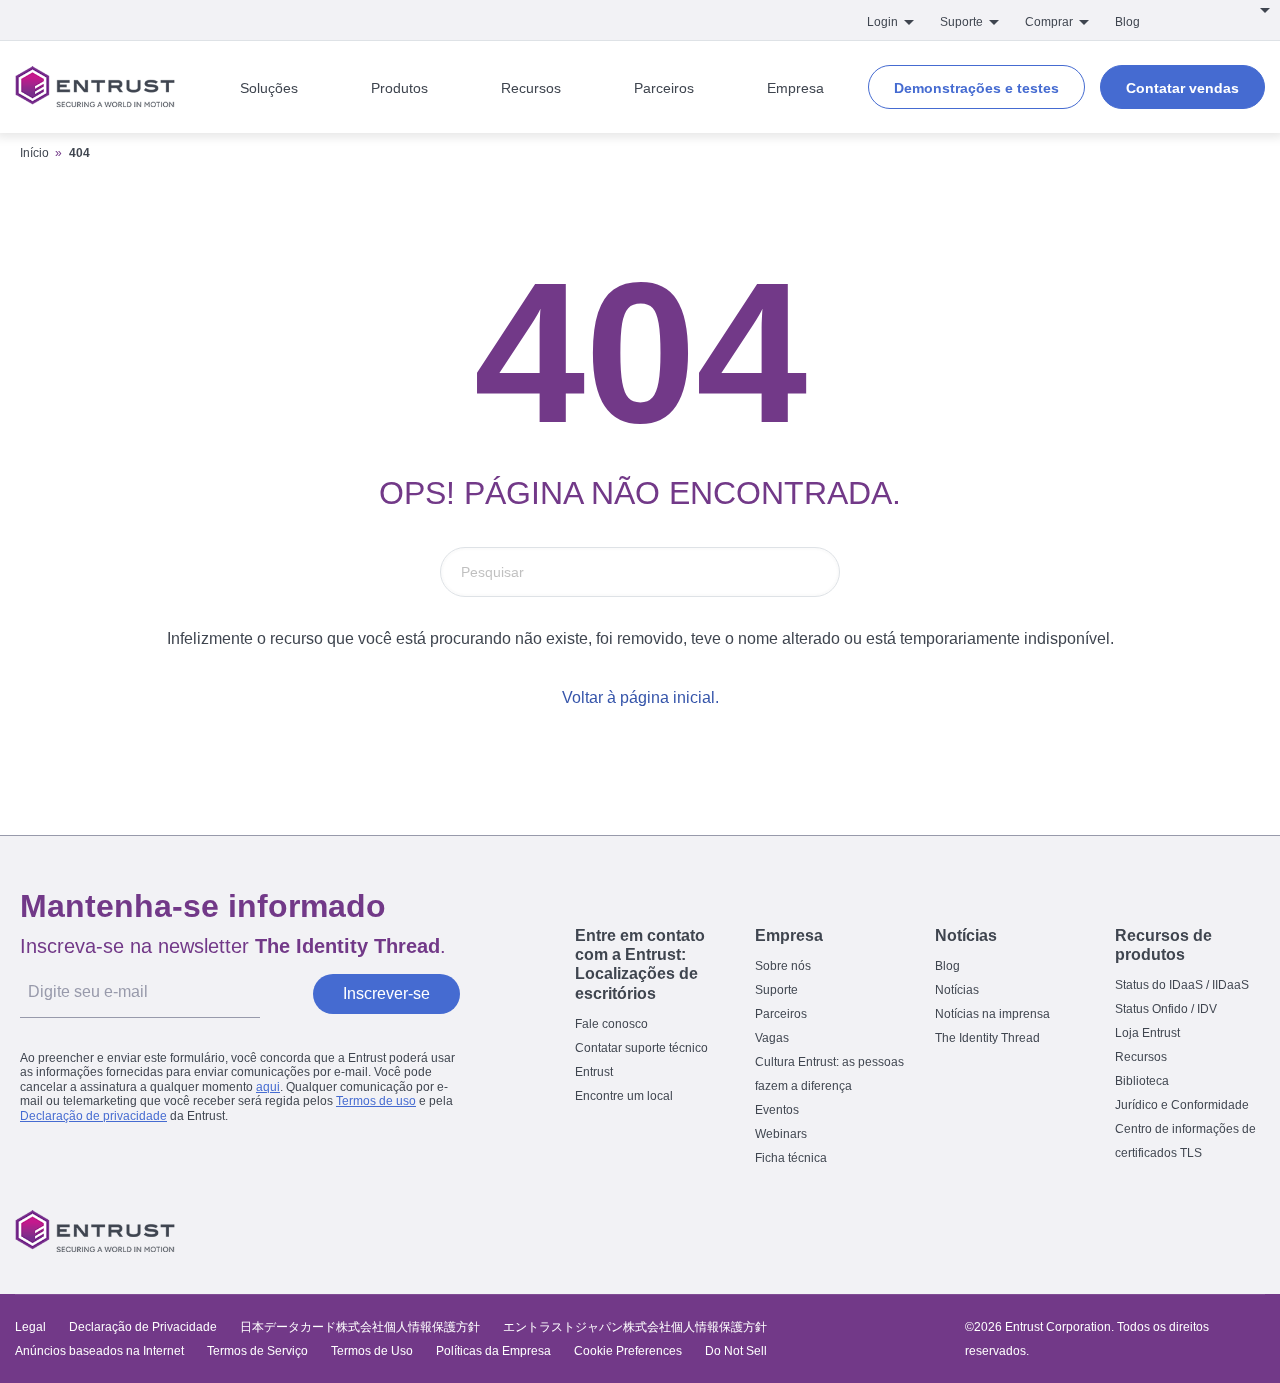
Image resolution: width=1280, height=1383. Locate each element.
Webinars (781, 1134)
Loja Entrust (1147, 1033)
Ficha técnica (791, 1158)
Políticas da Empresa (495, 1351)
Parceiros (781, 1014)
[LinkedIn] (1204, 1231)
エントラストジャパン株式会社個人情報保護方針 (635, 1327)
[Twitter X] (1078, 1231)
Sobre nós (783, 966)
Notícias (957, 990)
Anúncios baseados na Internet (99, 1351)
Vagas (772, 1038)
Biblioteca (1142, 1081)
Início (34, 153)
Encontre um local (624, 1096)
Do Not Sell (736, 1351)
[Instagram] (1162, 1231)
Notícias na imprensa (992, 1014)
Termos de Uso (372, 1351)
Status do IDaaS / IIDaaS (1182, 985)
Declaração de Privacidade (143, 1327)
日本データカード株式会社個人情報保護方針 (360, 1327)
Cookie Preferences (628, 1351)
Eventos (777, 1110)
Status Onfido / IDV (1166, 1009)
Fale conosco (611, 1024)
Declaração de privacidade (93, 1116)
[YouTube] (1246, 1231)
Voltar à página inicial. (640, 697)
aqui (268, 1087)
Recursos (1141, 1057)
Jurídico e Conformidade (1182, 1105)
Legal (30, 1327)
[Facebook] (1120, 1231)
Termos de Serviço (257, 1351)
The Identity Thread (987, 1038)
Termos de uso (376, 1101)
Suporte (776, 990)
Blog (1127, 22)
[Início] (95, 87)
